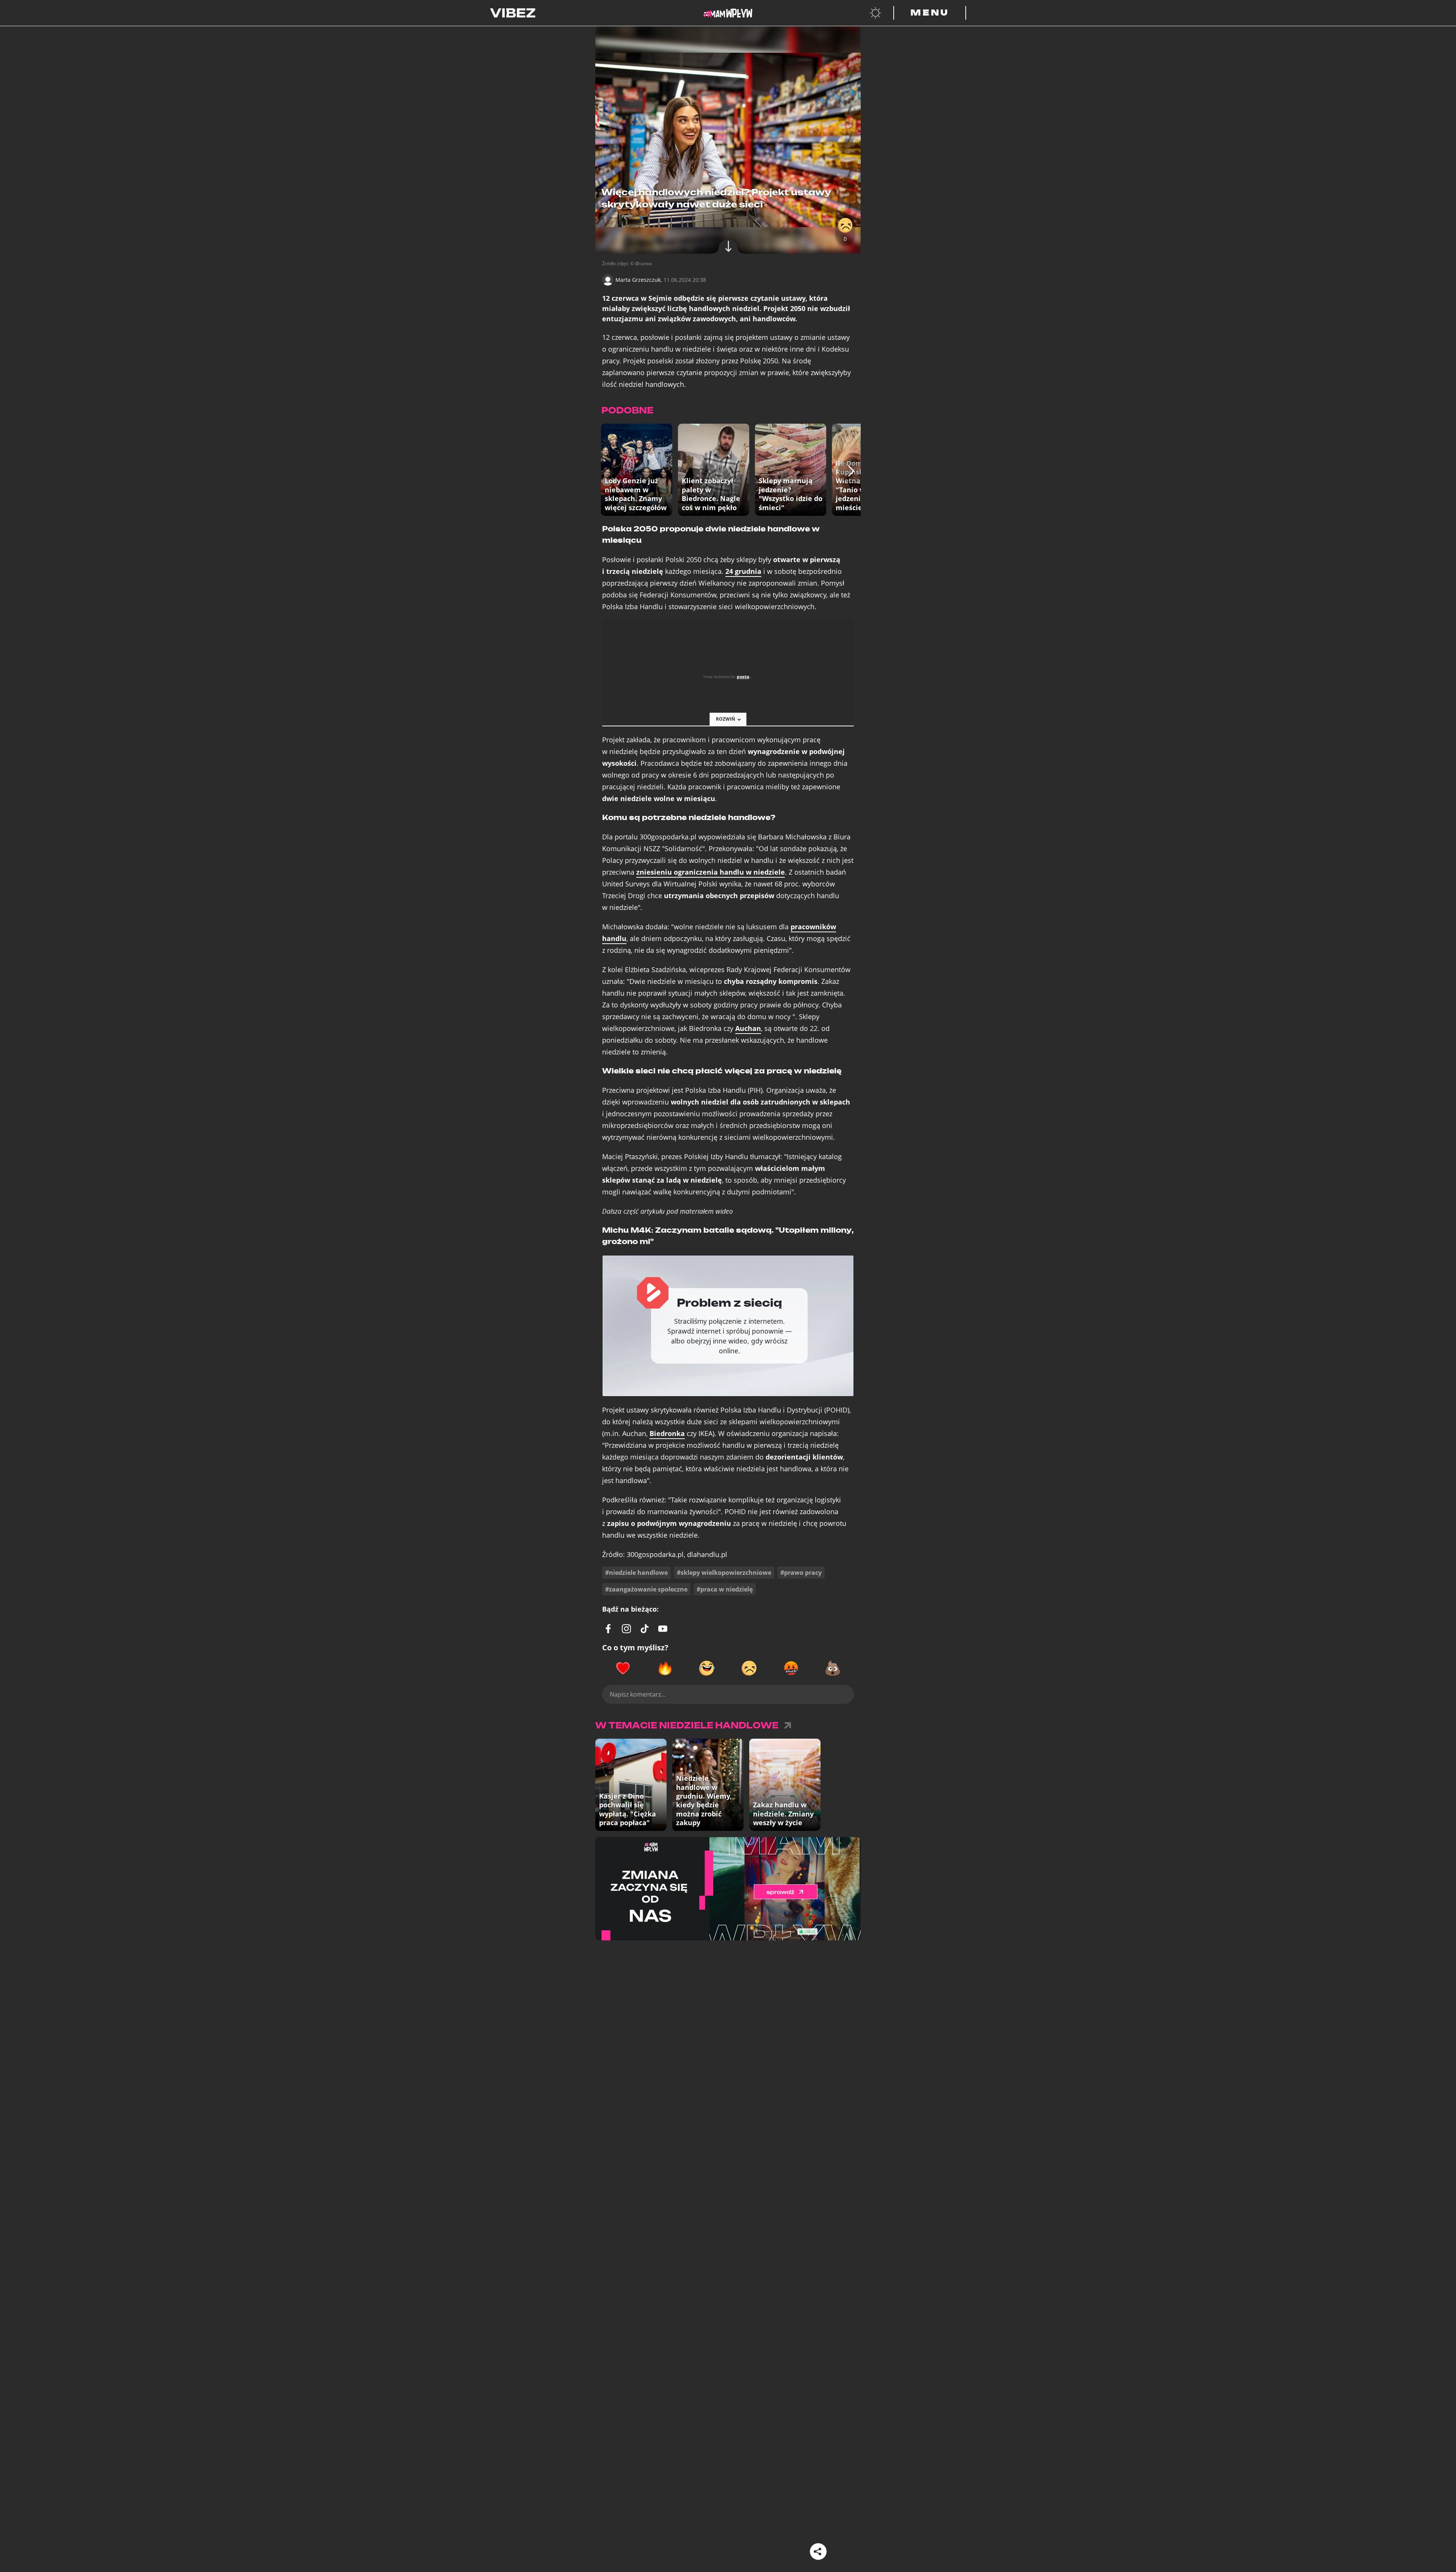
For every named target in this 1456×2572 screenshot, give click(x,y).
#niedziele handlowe (636, 1573)
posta (743, 676)
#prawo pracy (801, 1573)
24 (743, 571)
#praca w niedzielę (725, 1589)
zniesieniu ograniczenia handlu (711, 872)
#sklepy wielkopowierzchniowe (724, 1573)
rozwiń (726, 719)
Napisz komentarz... (638, 1694)
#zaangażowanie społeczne (646, 1589)
